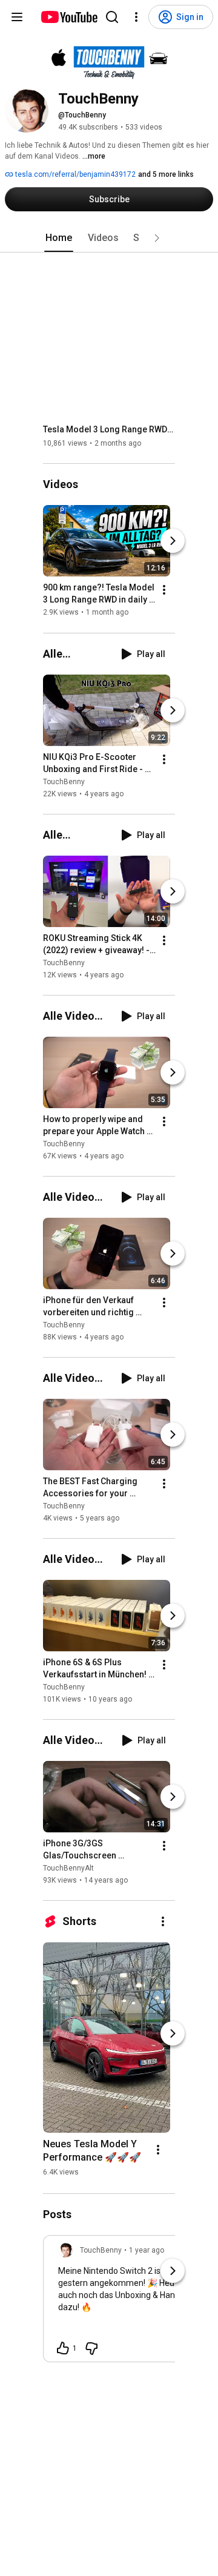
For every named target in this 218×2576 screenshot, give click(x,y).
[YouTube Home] (69, 17)
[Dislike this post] (91, 2348)
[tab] (59, 238)
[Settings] (136, 17)
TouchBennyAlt (68, 1868)
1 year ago (147, 2250)
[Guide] (17, 17)
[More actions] (164, 590)
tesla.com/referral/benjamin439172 (74, 174)
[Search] (112, 17)
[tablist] (109, 238)
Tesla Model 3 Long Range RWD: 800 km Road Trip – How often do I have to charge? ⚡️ (109, 429)
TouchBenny (64, 782)
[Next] (173, 541)
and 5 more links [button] (166, 174)
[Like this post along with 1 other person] (63, 2348)
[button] (157, 238)
